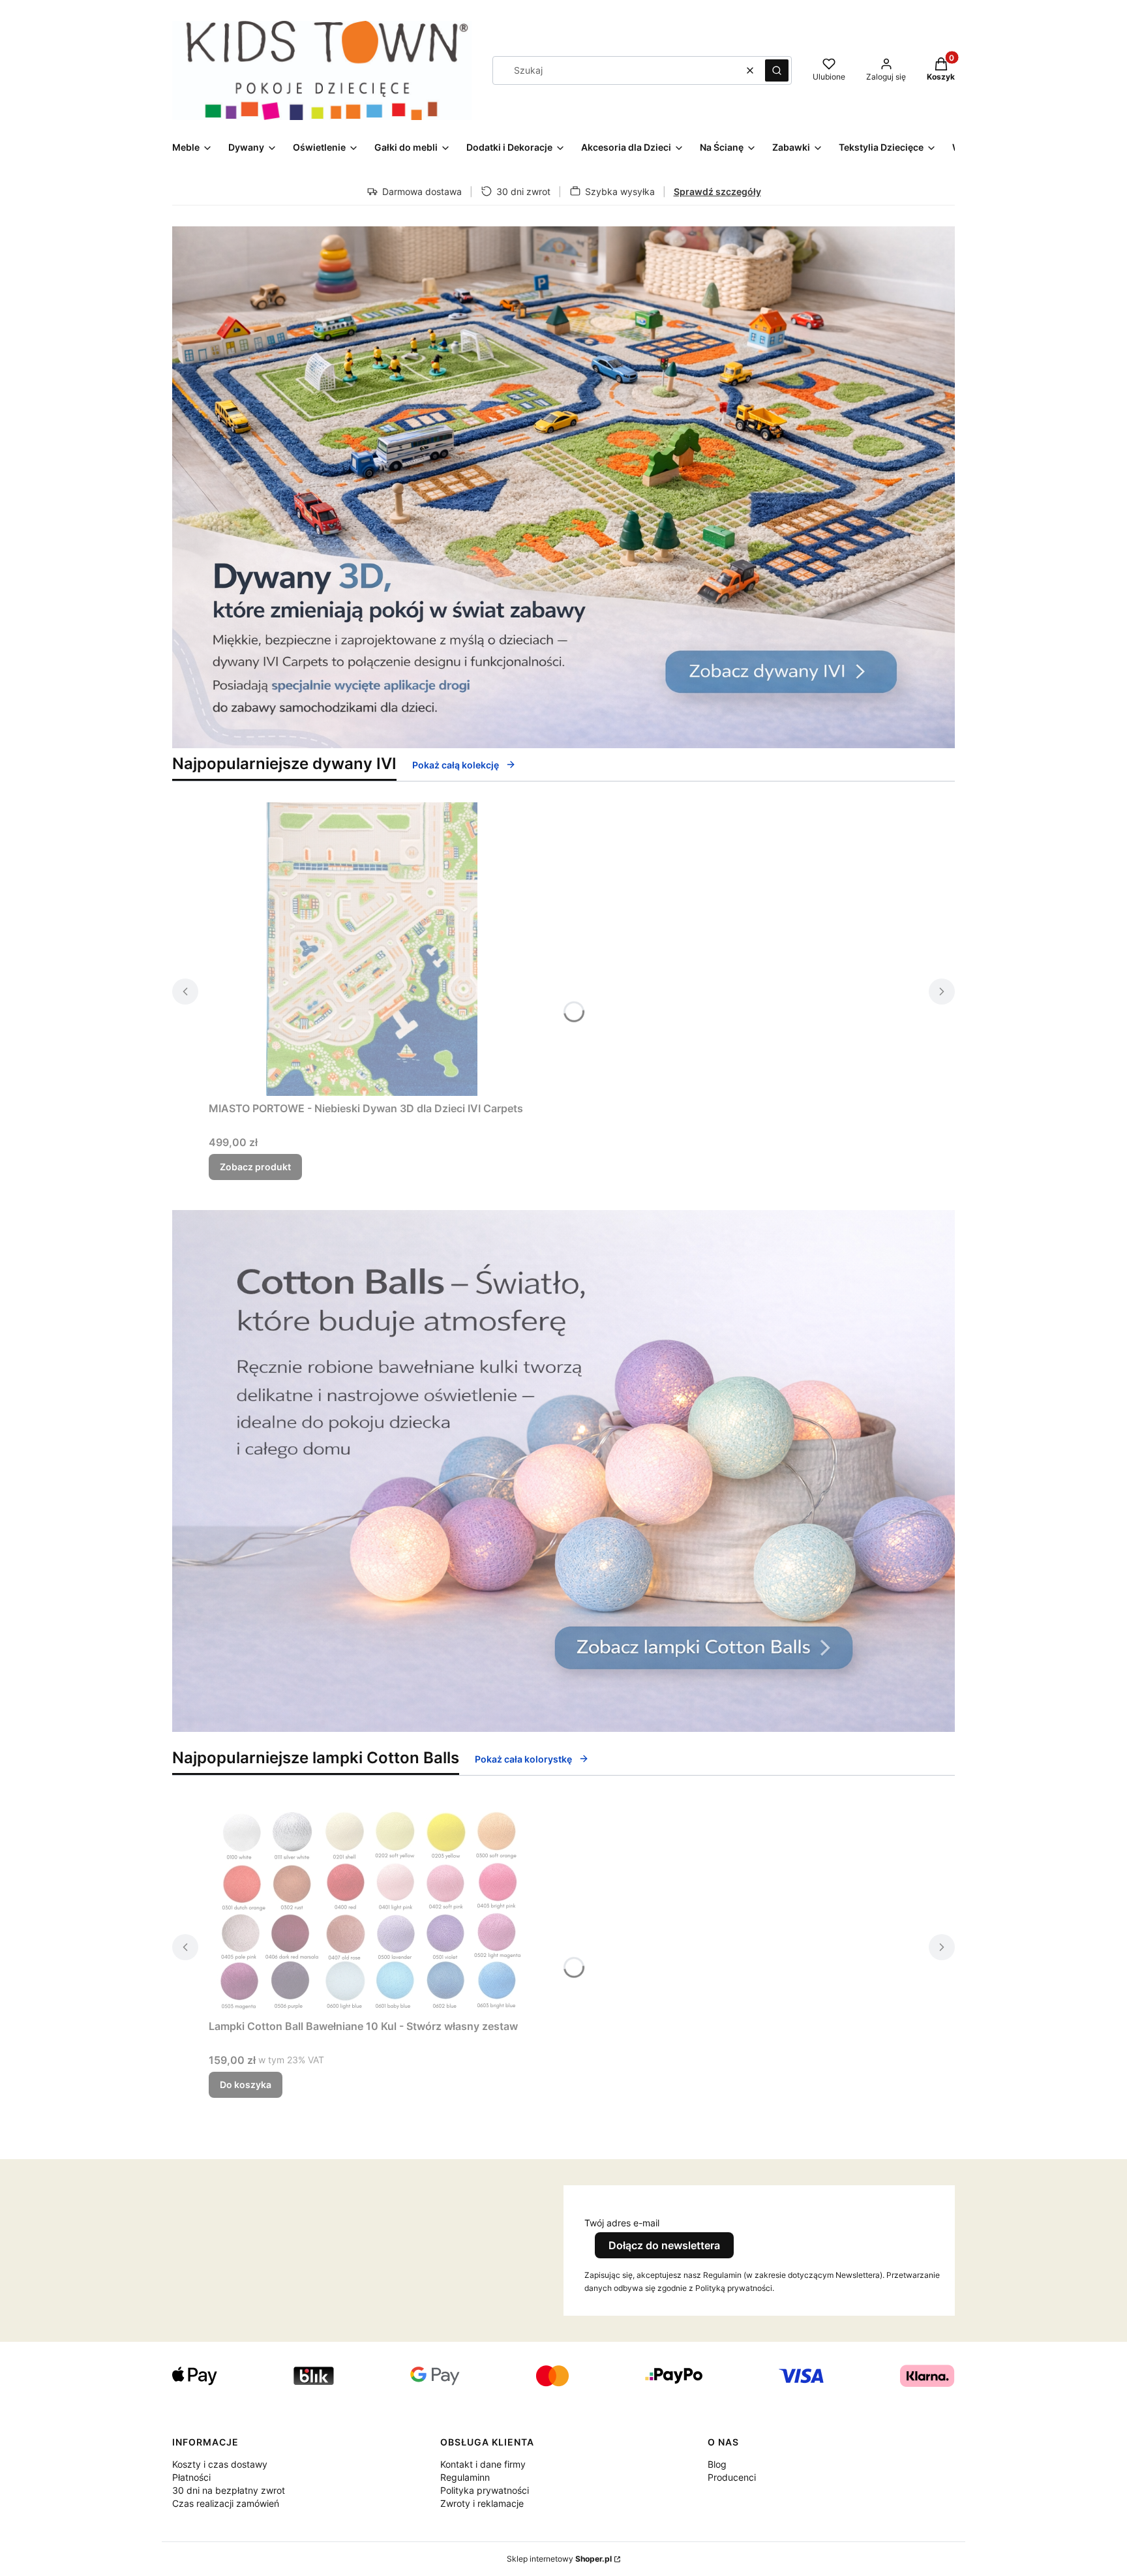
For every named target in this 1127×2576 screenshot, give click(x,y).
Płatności (191, 2477)
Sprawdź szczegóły (717, 191)
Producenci (732, 2477)
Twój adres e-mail (622, 2223)
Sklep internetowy (559, 2559)
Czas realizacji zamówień (226, 2503)
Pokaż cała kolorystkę (523, 1759)
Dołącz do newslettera (664, 2245)
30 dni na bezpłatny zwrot (229, 2490)
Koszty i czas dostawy (220, 2464)
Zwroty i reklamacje (482, 2503)
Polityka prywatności (485, 2490)
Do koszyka (246, 2084)
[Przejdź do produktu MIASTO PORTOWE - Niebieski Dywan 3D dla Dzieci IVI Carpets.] (372, 949)
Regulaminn (465, 2477)
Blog (717, 2464)
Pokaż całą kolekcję (456, 765)
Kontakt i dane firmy (483, 2464)
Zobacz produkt (255, 1167)
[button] (777, 70)
